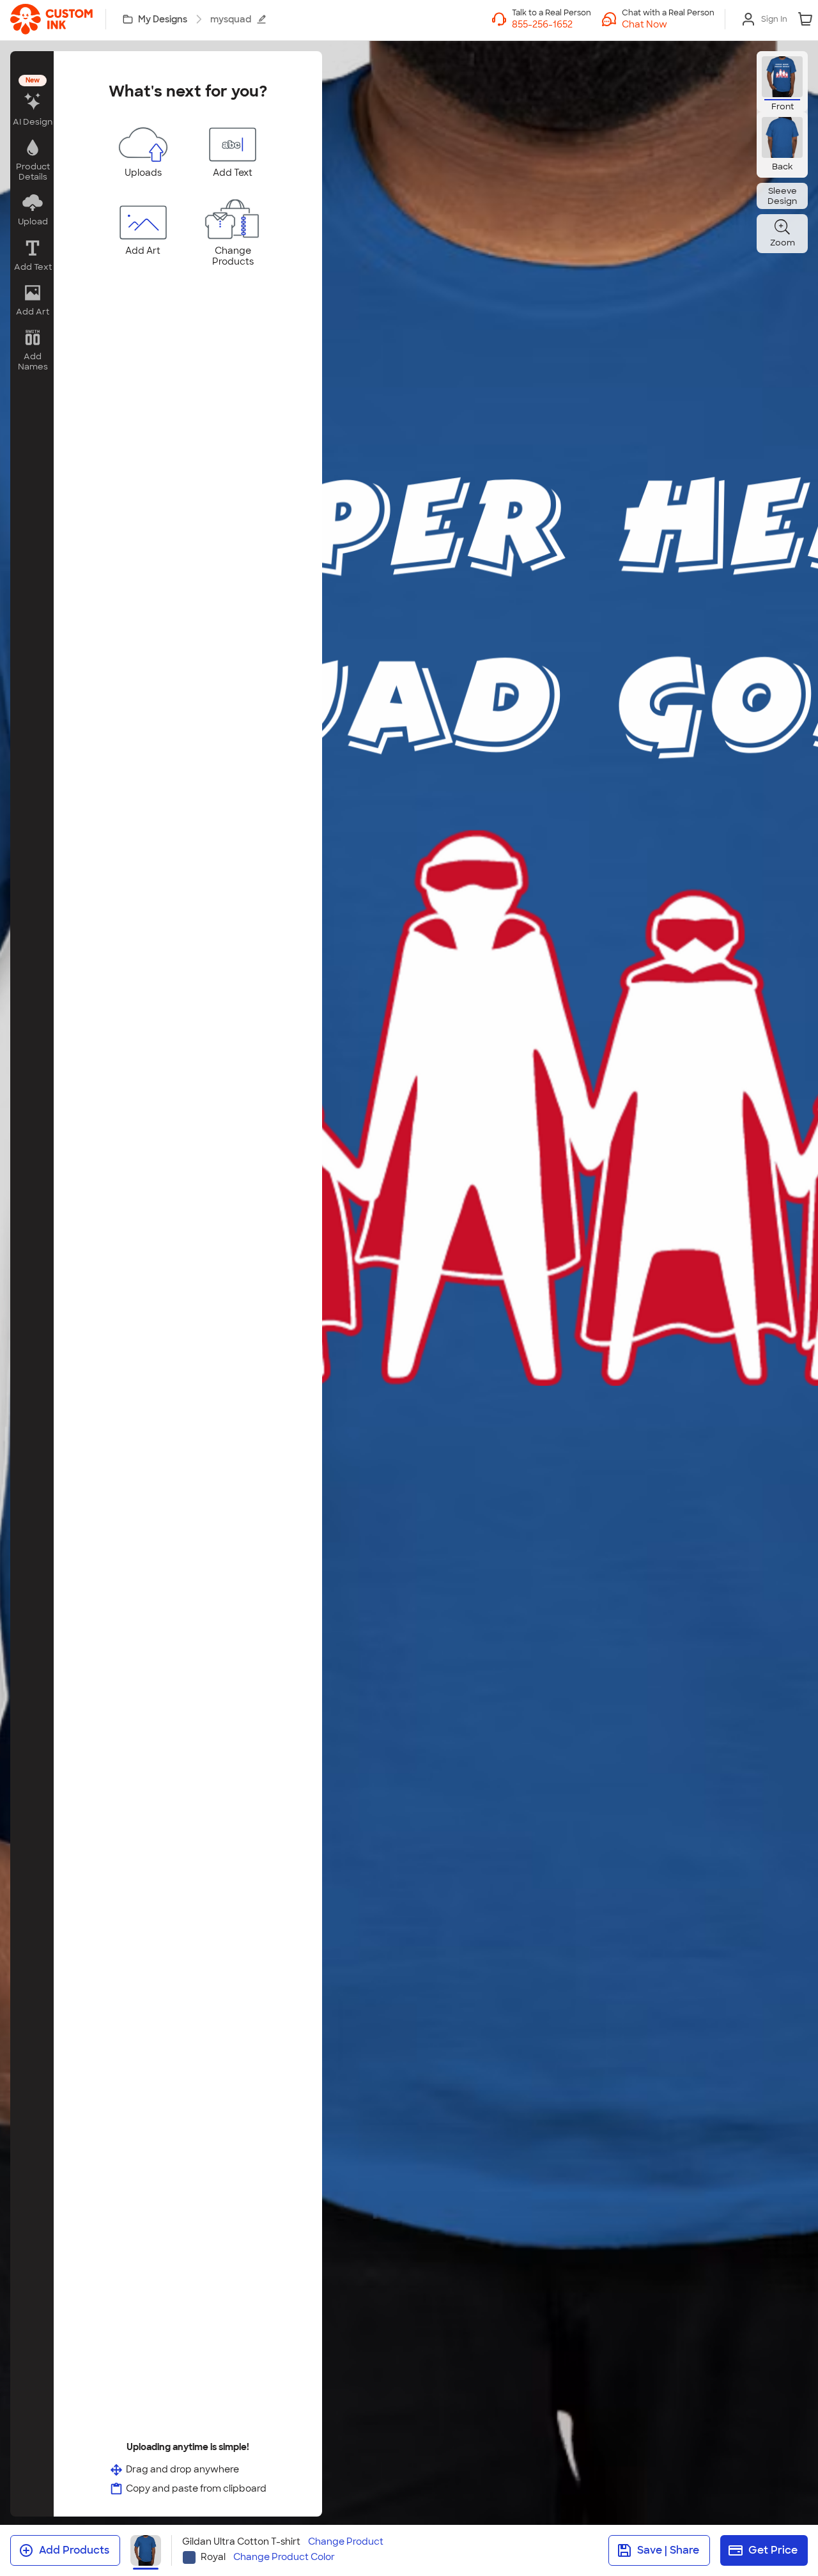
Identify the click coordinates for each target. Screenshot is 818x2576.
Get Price (773, 2550)
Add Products (74, 2550)
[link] (51, 19)
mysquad (231, 19)
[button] (668, 24)
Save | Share (668, 2550)
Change (346, 2542)
